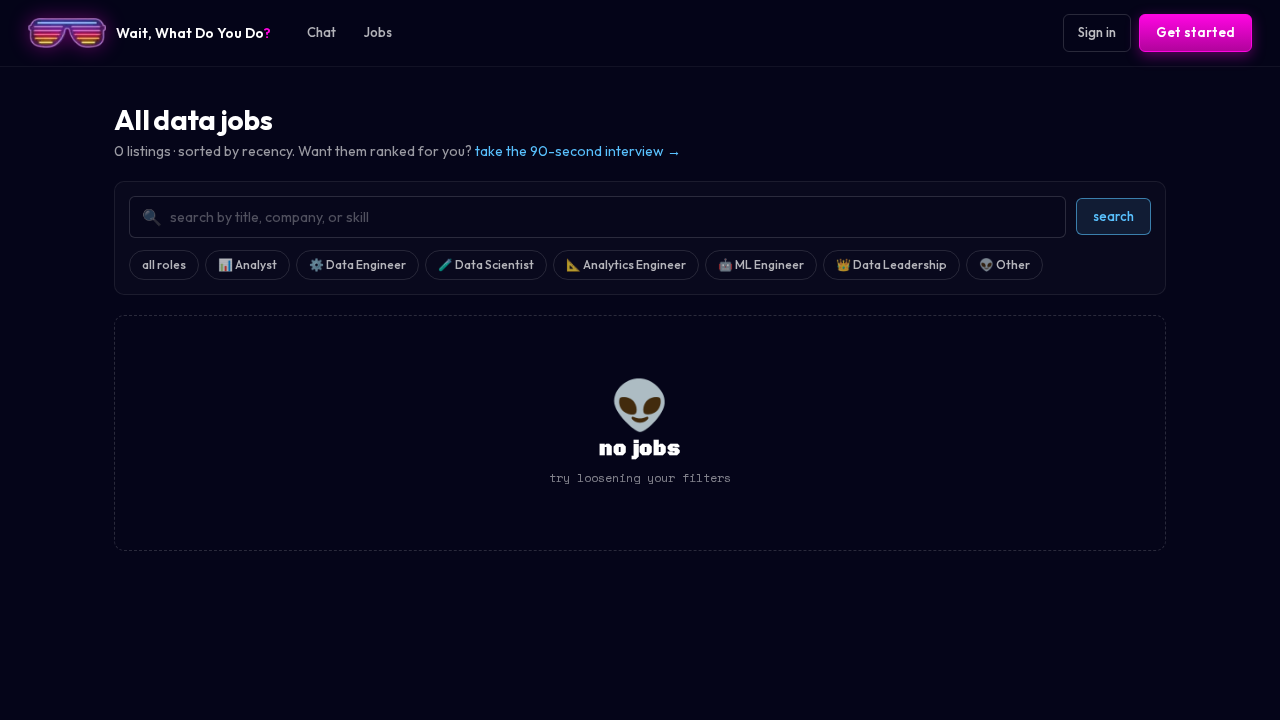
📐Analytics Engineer (626, 264)
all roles (164, 264)
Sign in (1097, 32)
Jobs (378, 32)
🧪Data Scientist (486, 264)
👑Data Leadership (891, 264)
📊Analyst (247, 264)
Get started (1195, 32)
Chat (321, 32)
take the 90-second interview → (578, 151)
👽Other (1004, 264)
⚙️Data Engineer (357, 264)
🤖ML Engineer (761, 264)
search (1113, 216)
